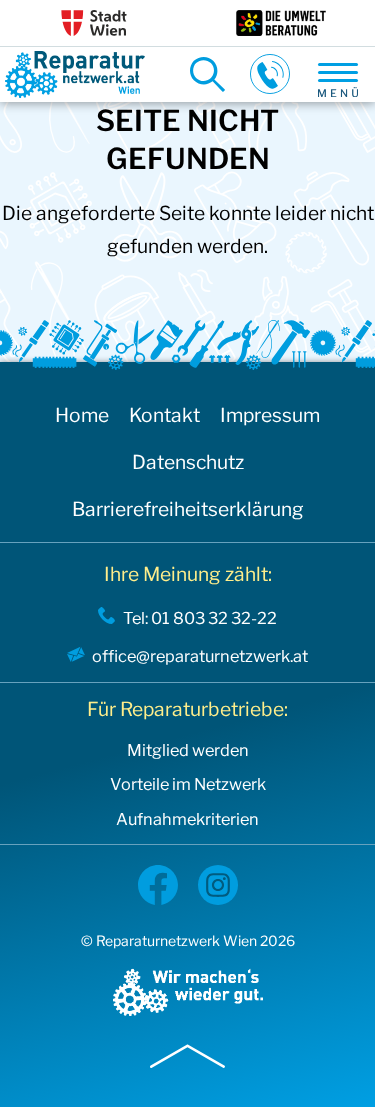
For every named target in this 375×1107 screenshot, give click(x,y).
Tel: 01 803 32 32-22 (200, 618)
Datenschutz (188, 462)
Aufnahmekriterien (187, 819)
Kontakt (164, 415)
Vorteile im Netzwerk (188, 784)
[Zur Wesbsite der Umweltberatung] (281, 23)
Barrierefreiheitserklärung (188, 509)
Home (82, 415)
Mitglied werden (188, 750)
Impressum (270, 415)
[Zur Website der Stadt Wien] (94, 23)
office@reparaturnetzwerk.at (200, 656)
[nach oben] (187, 1052)
